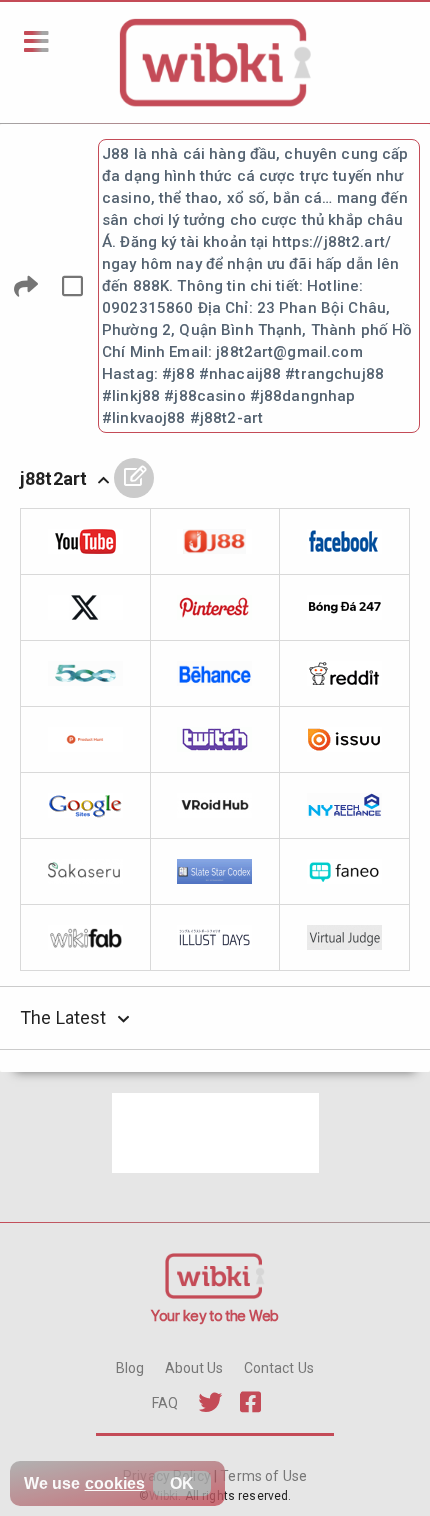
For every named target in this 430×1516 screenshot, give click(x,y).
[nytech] (345, 806)
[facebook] (345, 542)
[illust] (216, 938)
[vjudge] (345, 938)
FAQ (165, 1403)
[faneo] (345, 872)
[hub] (216, 806)
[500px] (86, 674)
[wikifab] (86, 938)
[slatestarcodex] (216, 872)
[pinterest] (216, 608)
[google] (86, 806)
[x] (86, 608)
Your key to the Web (215, 1315)
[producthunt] (86, 740)
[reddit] (345, 674)
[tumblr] (345, 608)
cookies (115, 1483)
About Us (194, 1368)
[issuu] (345, 740)
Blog (130, 1368)
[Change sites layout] (72, 286)
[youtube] (86, 542)
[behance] (216, 674)
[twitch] (216, 740)
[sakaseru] (86, 872)
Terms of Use (262, 1476)
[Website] (216, 542)
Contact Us (279, 1368)
